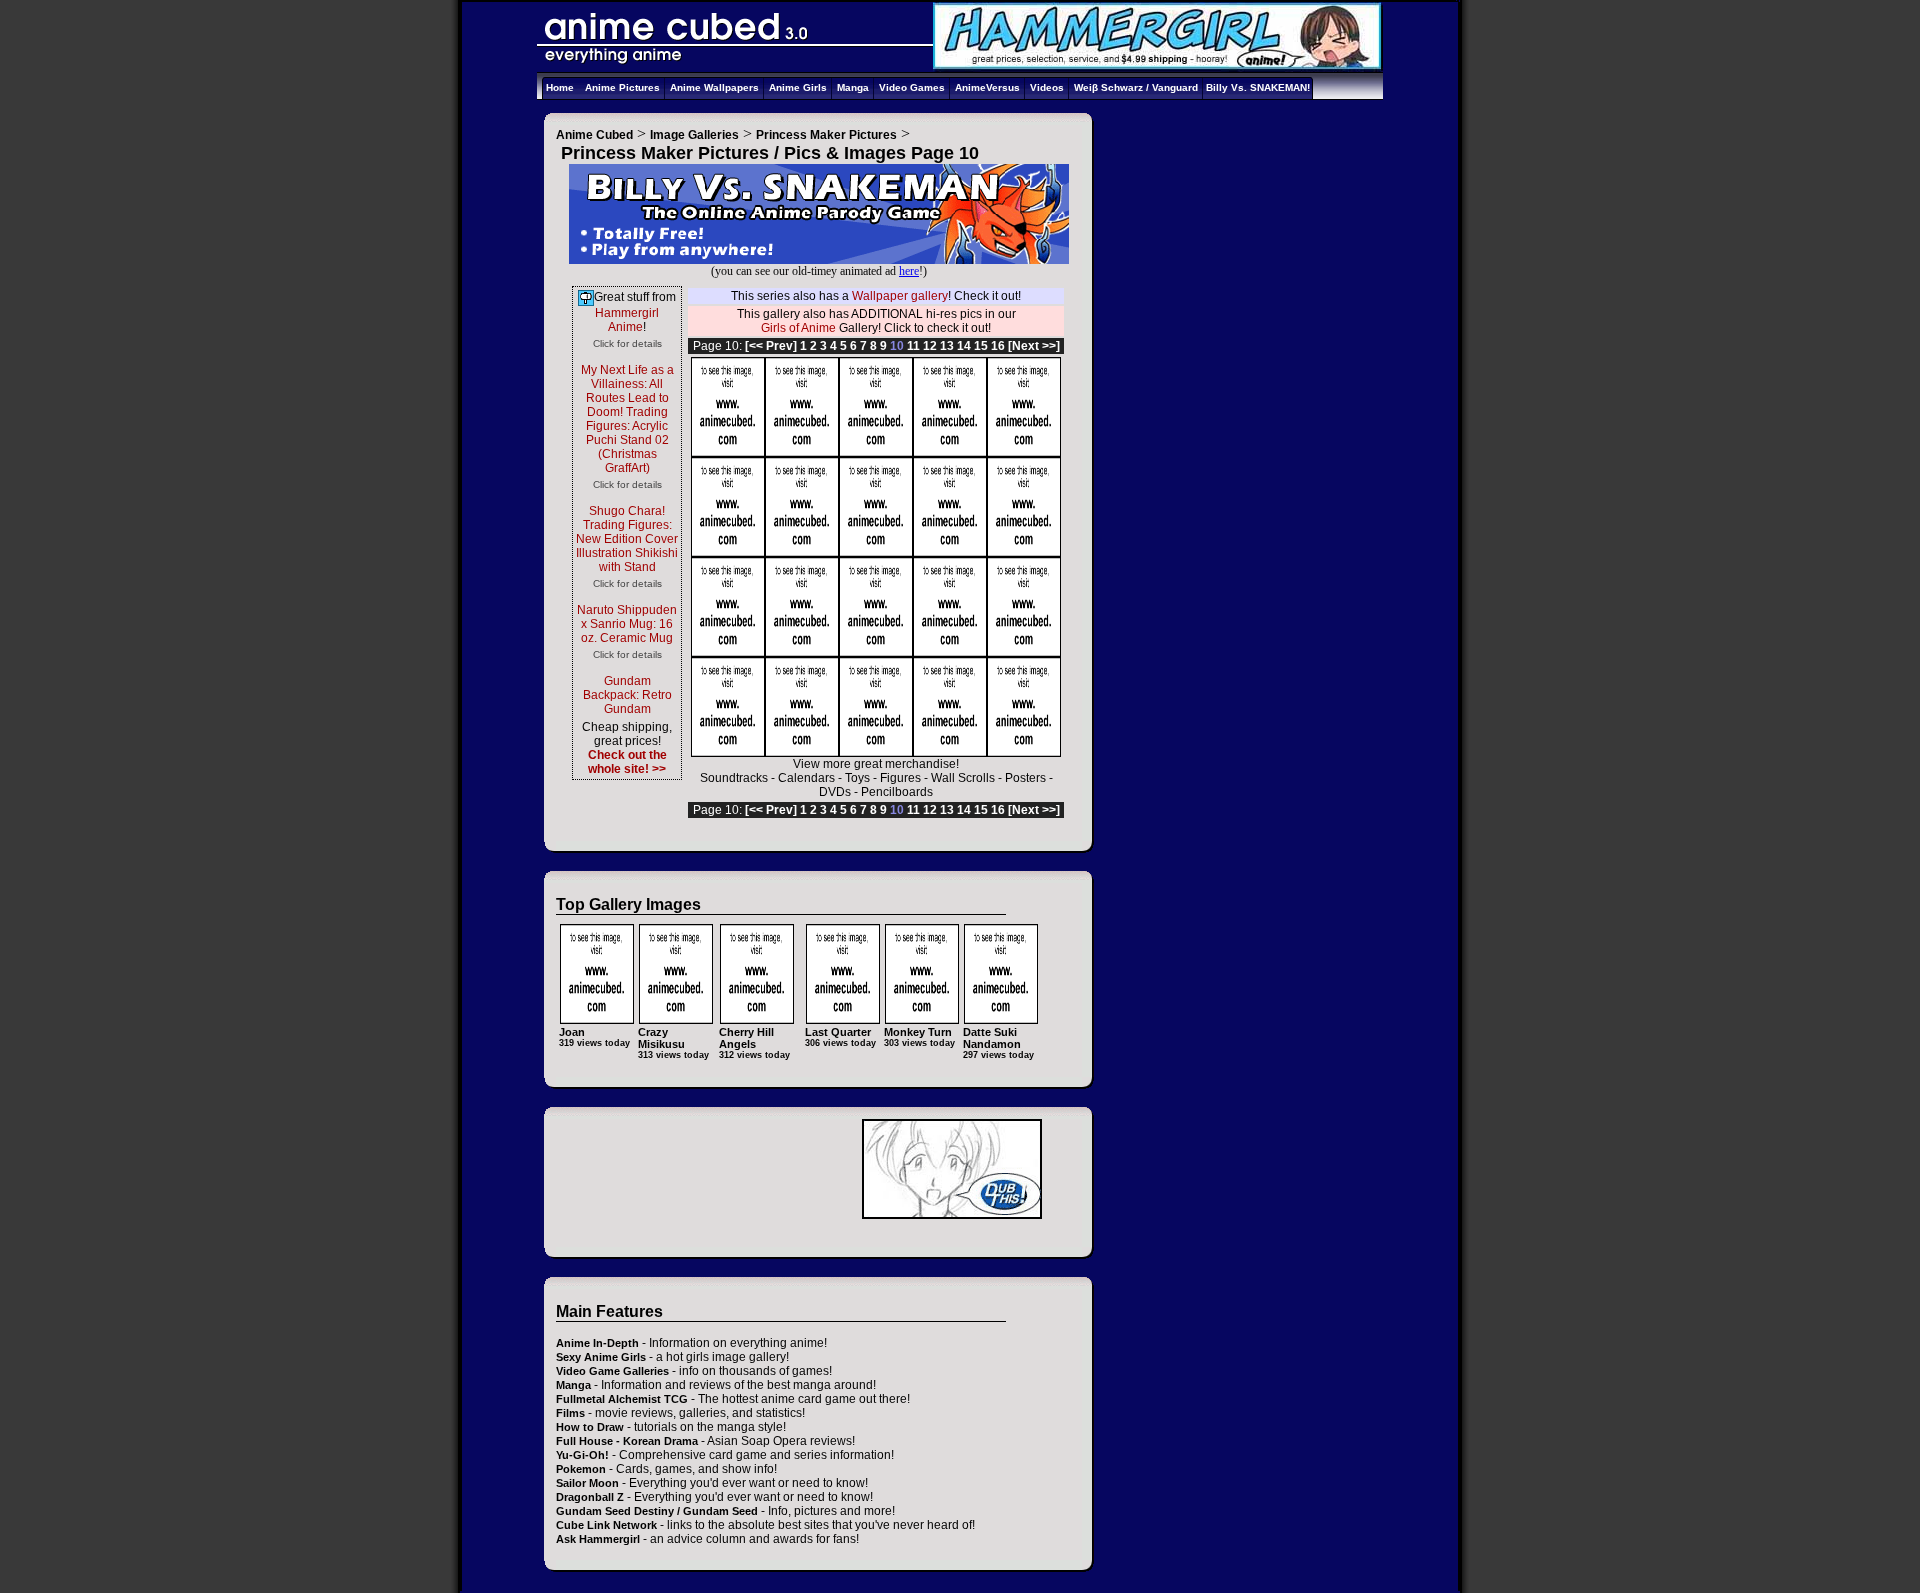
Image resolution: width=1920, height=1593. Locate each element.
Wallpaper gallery (900, 296)
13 (947, 346)
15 (981, 346)
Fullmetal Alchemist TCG (622, 1399)
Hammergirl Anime (627, 320)
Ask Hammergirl (598, 1539)
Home (560, 87)
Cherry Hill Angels (746, 1038)
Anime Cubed (594, 135)
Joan (572, 1032)
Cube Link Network (606, 1525)
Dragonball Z (590, 1497)
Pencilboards (897, 792)
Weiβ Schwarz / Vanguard (1136, 87)
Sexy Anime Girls (601, 1357)
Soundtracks (734, 778)
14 (964, 346)
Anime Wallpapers (714, 87)
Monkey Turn (918, 1032)
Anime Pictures (622, 87)
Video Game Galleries (612, 1371)
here (909, 271)
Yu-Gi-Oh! (582, 1455)
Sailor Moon (587, 1483)
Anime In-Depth (597, 1343)
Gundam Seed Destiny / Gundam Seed (657, 1511)
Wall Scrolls (963, 778)
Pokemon (581, 1469)
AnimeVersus (987, 87)
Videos (1047, 87)
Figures (900, 778)
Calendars (806, 778)
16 (998, 346)
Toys (857, 778)
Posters (1025, 778)
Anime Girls (798, 87)
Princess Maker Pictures (826, 135)
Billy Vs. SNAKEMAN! (1258, 87)
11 (913, 346)
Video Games (912, 87)
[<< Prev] (771, 346)
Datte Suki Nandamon (992, 1038)
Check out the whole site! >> (627, 762)
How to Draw (590, 1427)
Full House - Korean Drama (627, 1441)
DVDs (835, 792)
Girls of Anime (798, 328)
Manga (853, 87)
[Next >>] (1034, 346)
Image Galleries (694, 135)
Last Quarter (838, 1032)
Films (570, 1413)
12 (930, 346)
